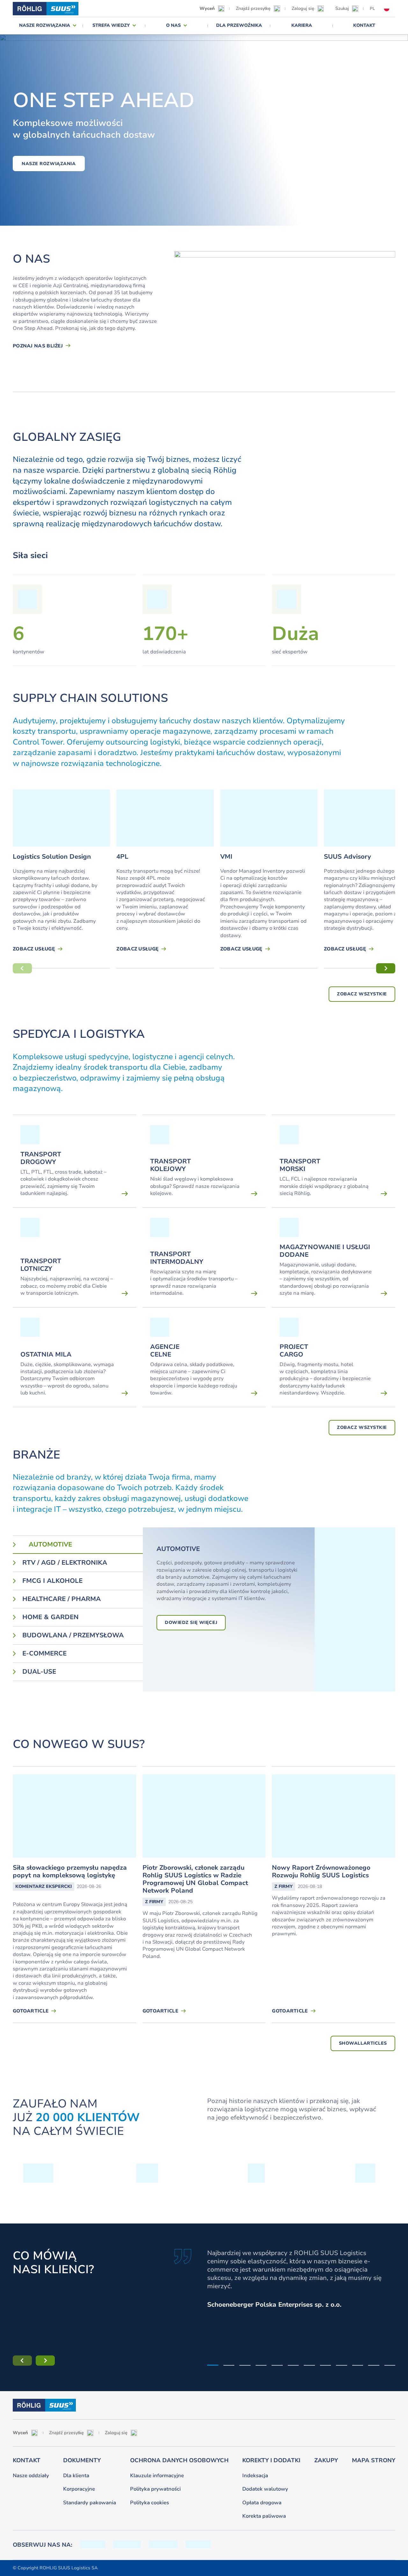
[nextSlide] (386, 968)
